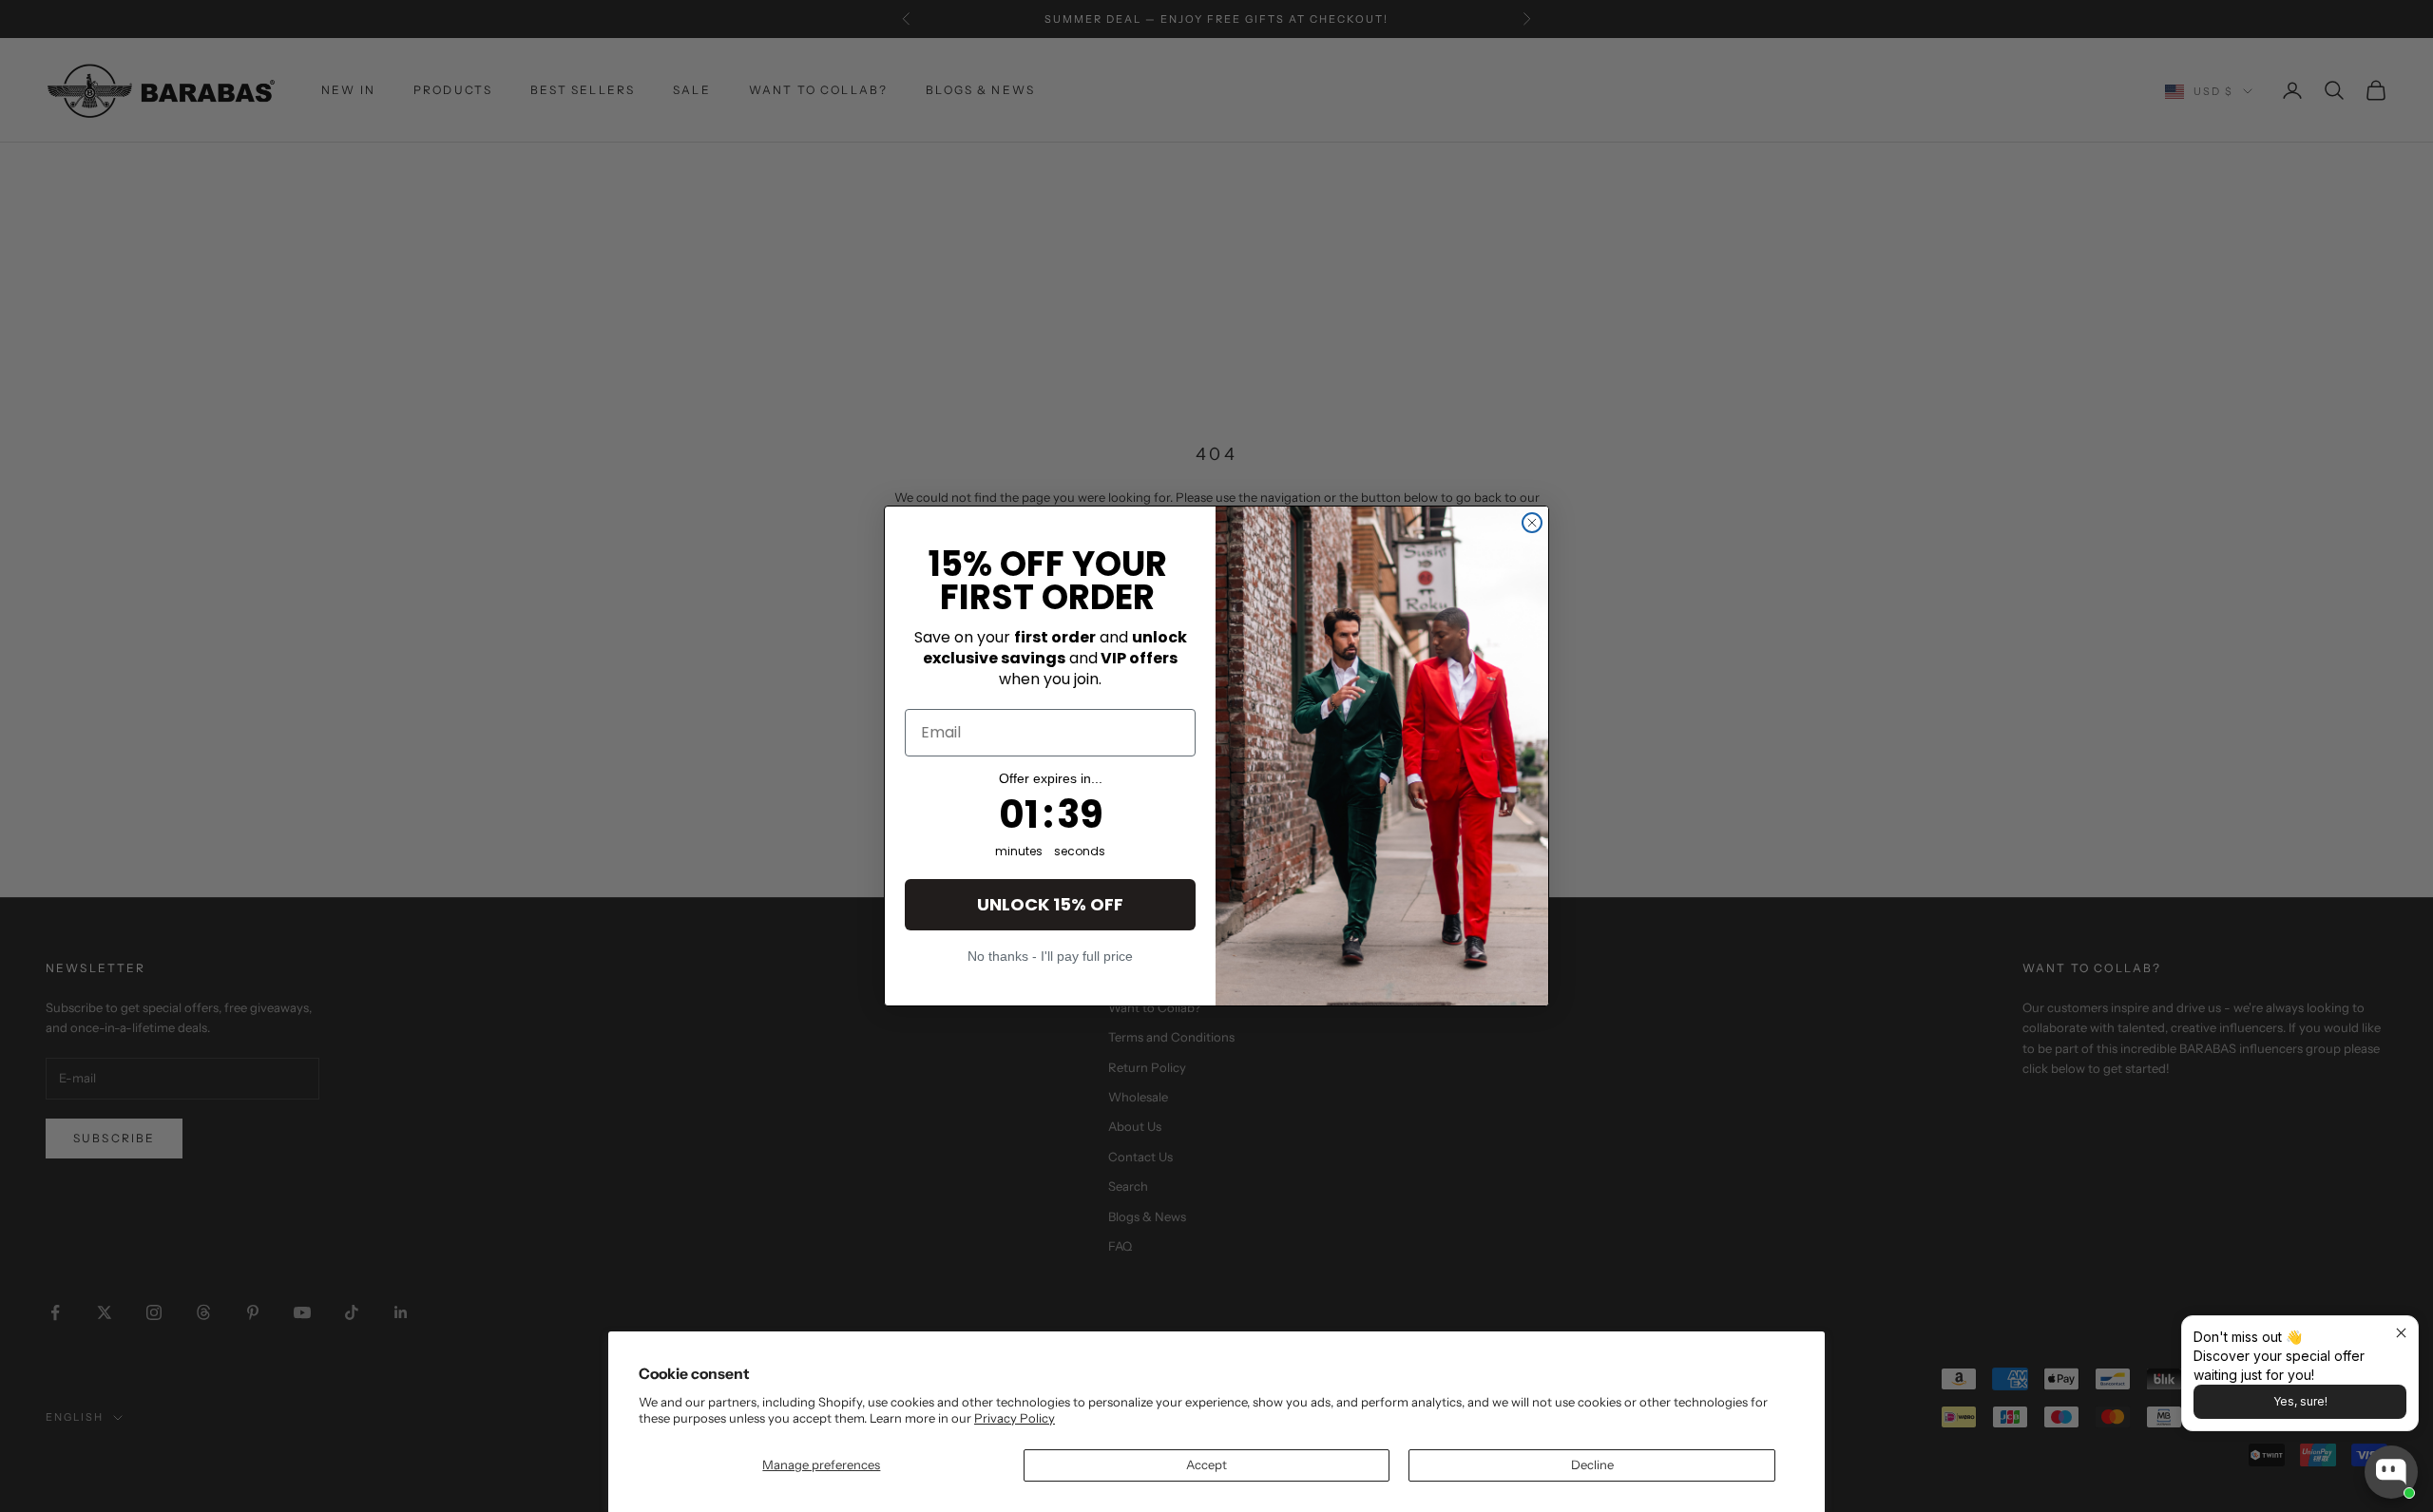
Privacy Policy (1015, 1418)
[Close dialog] (1532, 523)
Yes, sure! (2300, 1401)
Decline (1592, 1464)
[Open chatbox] (2391, 1472)
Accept (1207, 1464)
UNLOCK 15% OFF (1050, 904)
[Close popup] (2401, 1333)
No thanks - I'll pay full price (1050, 956)
